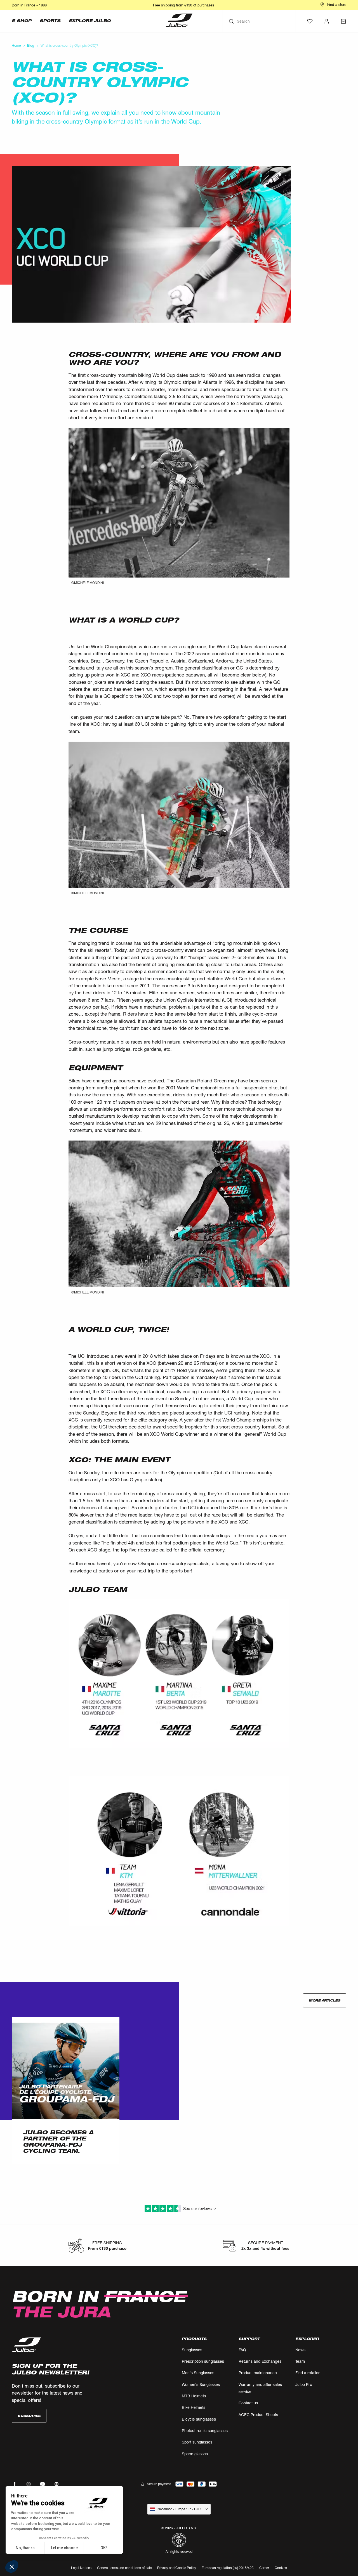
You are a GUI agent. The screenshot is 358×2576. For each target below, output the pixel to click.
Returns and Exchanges (260, 2361)
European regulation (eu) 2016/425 (228, 2568)
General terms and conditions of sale (124, 2568)
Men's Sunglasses (198, 2373)
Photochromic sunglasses (205, 2430)
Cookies (281, 2568)
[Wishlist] (310, 21)
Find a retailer (308, 2373)
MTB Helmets (194, 2396)
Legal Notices (81, 2568)
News (300, 2350)
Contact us (248, 2403)
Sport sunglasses (197, 2442)
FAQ (242, 2350)
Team (300, 2361)
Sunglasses (192, 2350)
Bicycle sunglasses (199, 2419)
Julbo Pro (304, 2384)
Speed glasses (195, 2454)
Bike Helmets (194, 2407)
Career (264, 2568)
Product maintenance (258, 2373)
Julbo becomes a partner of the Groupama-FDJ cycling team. (58, 2142)
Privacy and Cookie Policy (177, 2568)
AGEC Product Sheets (258, 2415)
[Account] (327, 21)
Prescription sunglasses (203, 2361)
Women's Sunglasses (201, 2384)
